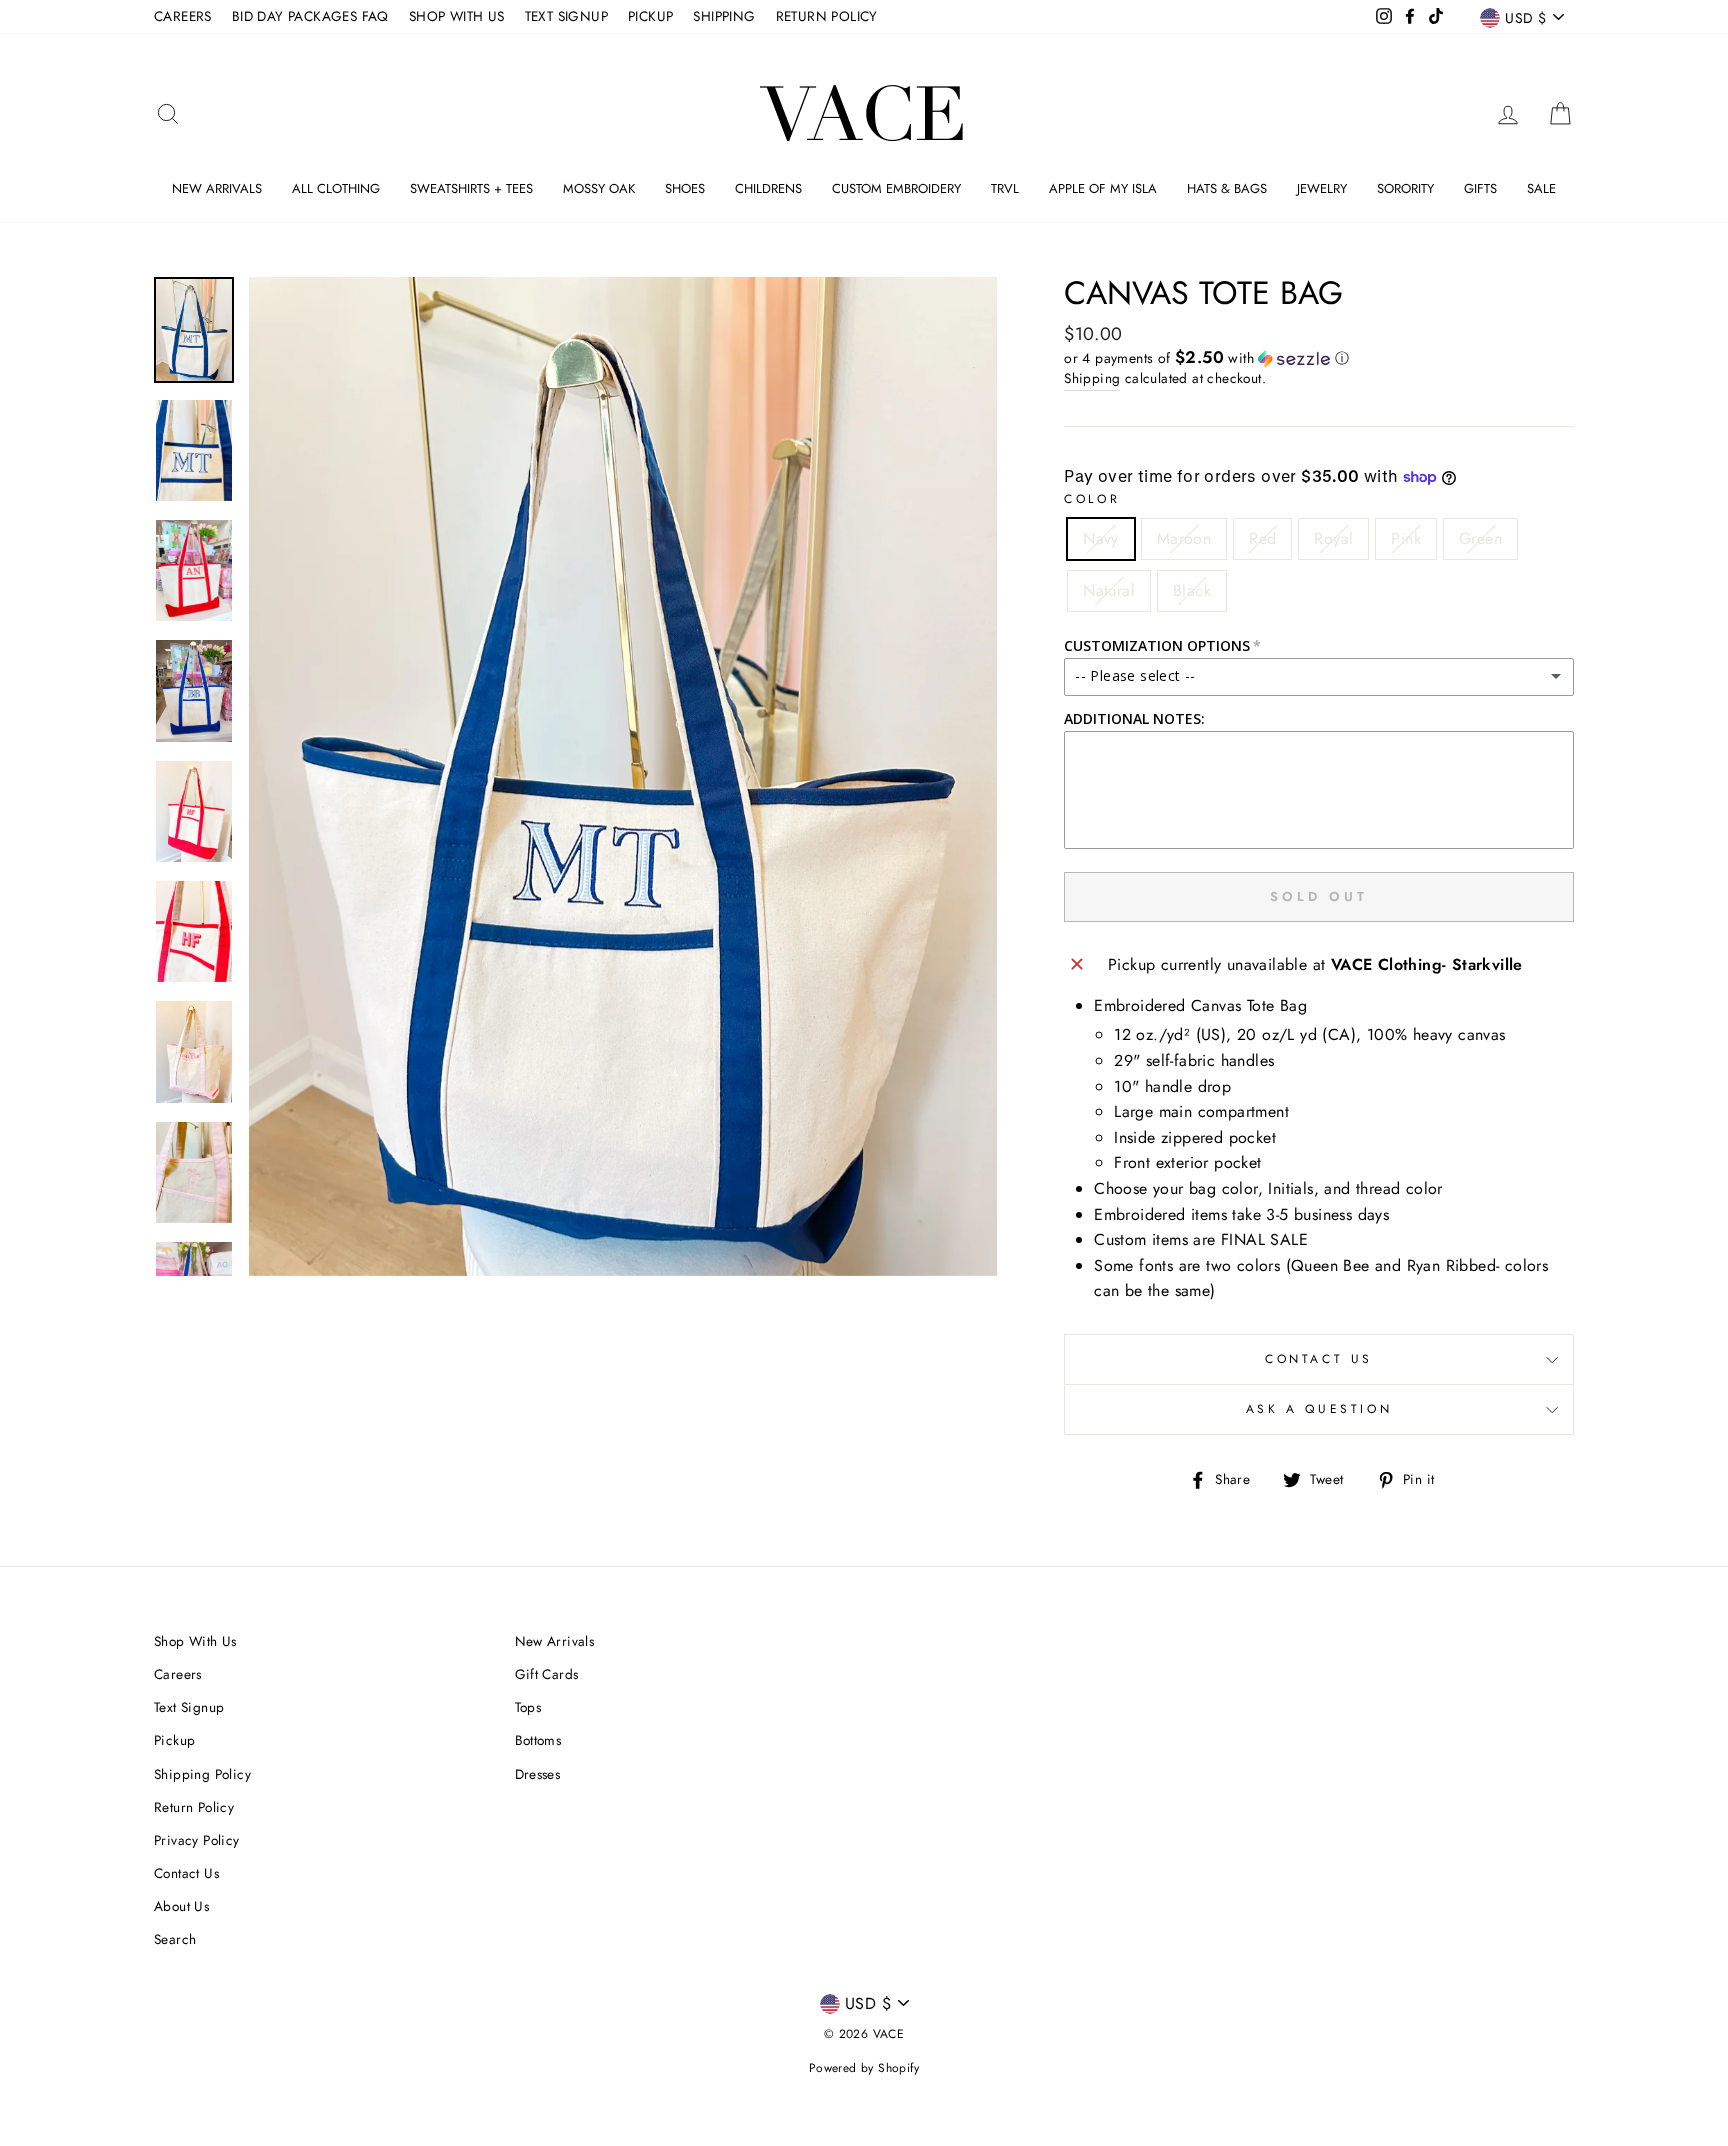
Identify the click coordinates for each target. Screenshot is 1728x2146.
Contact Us (1319, 1359)
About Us (181, 1906)
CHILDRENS (768, 188)
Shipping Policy (202, 1774)
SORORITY (1405, 188)
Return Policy (194, 1807)
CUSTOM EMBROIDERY (896, 188)
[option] (623, 776)
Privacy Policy (197, 1840)
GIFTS (1480, 188)
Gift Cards (547, 1674)
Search (175, 1939)
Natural (1109, 590)
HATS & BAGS (1227, 188)
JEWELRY (1322, 188)
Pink (1406, 538)
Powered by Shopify (864, 2068)
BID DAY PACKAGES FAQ (310, 16)
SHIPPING (724, 16)
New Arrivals (555, 1641)
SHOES (685, 188)
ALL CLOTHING (336, 188)
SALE (1541, 188)
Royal (1333, 538)
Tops (528, 1707)
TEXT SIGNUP (566, 16)
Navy (1101, 538)
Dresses (538, 1774)
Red (1262, 538)
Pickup (174, 1740)
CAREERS (183, 16)
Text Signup (189, 1707)
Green (1480, 538)
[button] (1319, 358)
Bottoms (538, 1740)
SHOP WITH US (457, 16)
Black (1192, 590)
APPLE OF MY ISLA (1103, 188)
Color (1092, 499)
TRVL (1005, 188)
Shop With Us (195, 1641)
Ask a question (1319, 1409)
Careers (178, 1674)
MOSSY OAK (599, 188)
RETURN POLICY (827, 16)
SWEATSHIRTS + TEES (471, 188)
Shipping (1092, 378)
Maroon (1184, 538)
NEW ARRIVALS (217, 188)
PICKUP (650, 16)
